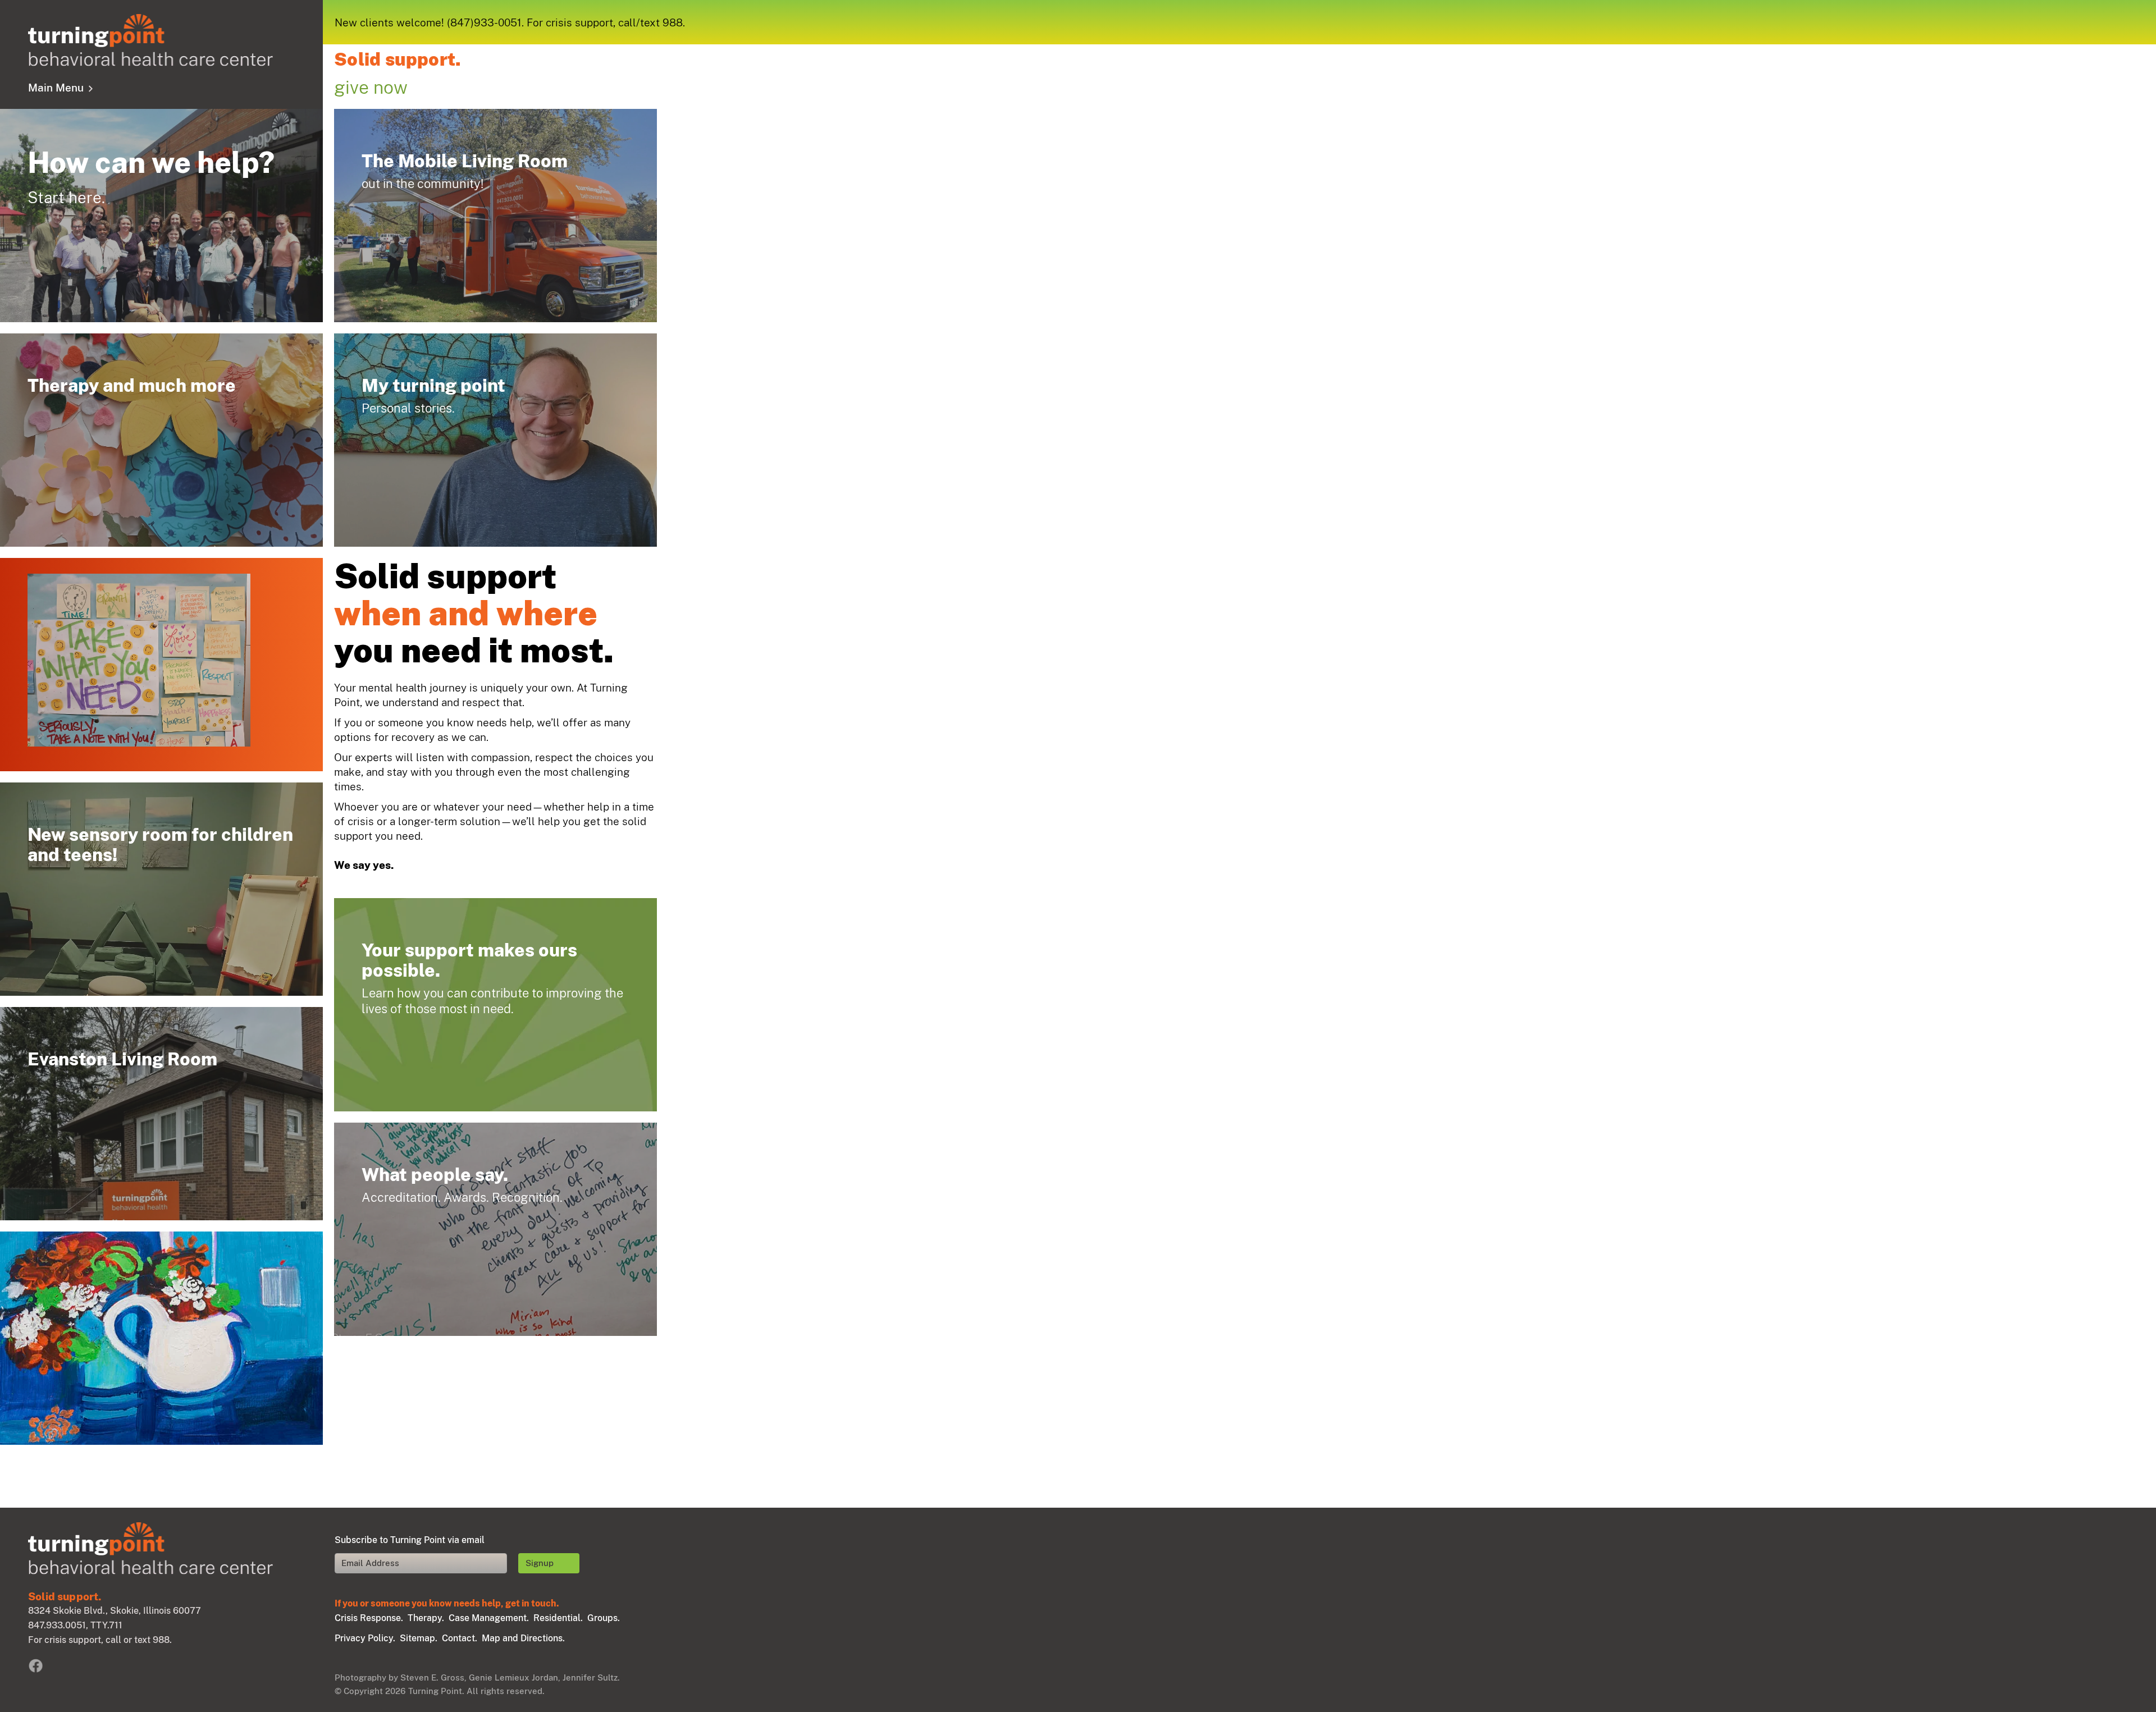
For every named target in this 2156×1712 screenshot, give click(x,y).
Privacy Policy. (365, 1638)
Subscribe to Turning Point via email (410, 1540)
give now (371, 87)
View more (161, 440)
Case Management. (489, 1618)
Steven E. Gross (432, 1677)
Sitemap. (419, 1638)
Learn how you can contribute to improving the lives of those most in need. (495, 1005)
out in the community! (495, 216)
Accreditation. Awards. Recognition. (495, 1229)
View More (157, 1298)
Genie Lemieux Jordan (513, 1677)
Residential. (558, 1618)
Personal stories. (495, 440)
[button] (35, 1413)
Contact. (460, 1638)
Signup (540, 1563)
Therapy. (426, 1618)
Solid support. (398, 59)
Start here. (161, 216)
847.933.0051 (57, 1625)
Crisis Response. (369, 1618)
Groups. (604, 1618)
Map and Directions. (523, 1638)
